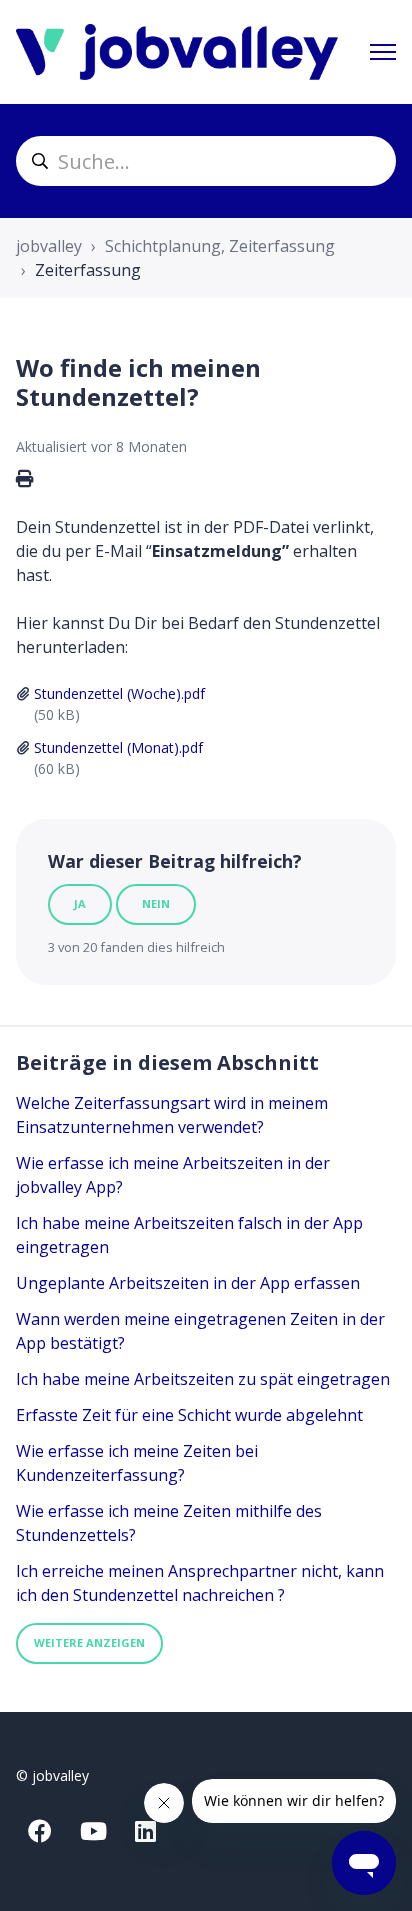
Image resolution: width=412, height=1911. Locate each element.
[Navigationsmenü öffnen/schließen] (383, 52)
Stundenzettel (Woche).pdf (119, 693)
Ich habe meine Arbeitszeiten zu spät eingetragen (203, 1379)
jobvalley (49, 246)
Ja (80, 903)
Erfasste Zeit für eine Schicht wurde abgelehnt (189, 1415)
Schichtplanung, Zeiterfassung (220, 246)
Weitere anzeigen (89, 1642)
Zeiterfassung (88, 270)
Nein (156, 903)
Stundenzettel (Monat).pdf (118, 747)
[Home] (177, 52)
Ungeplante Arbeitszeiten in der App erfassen (188, 1283)
